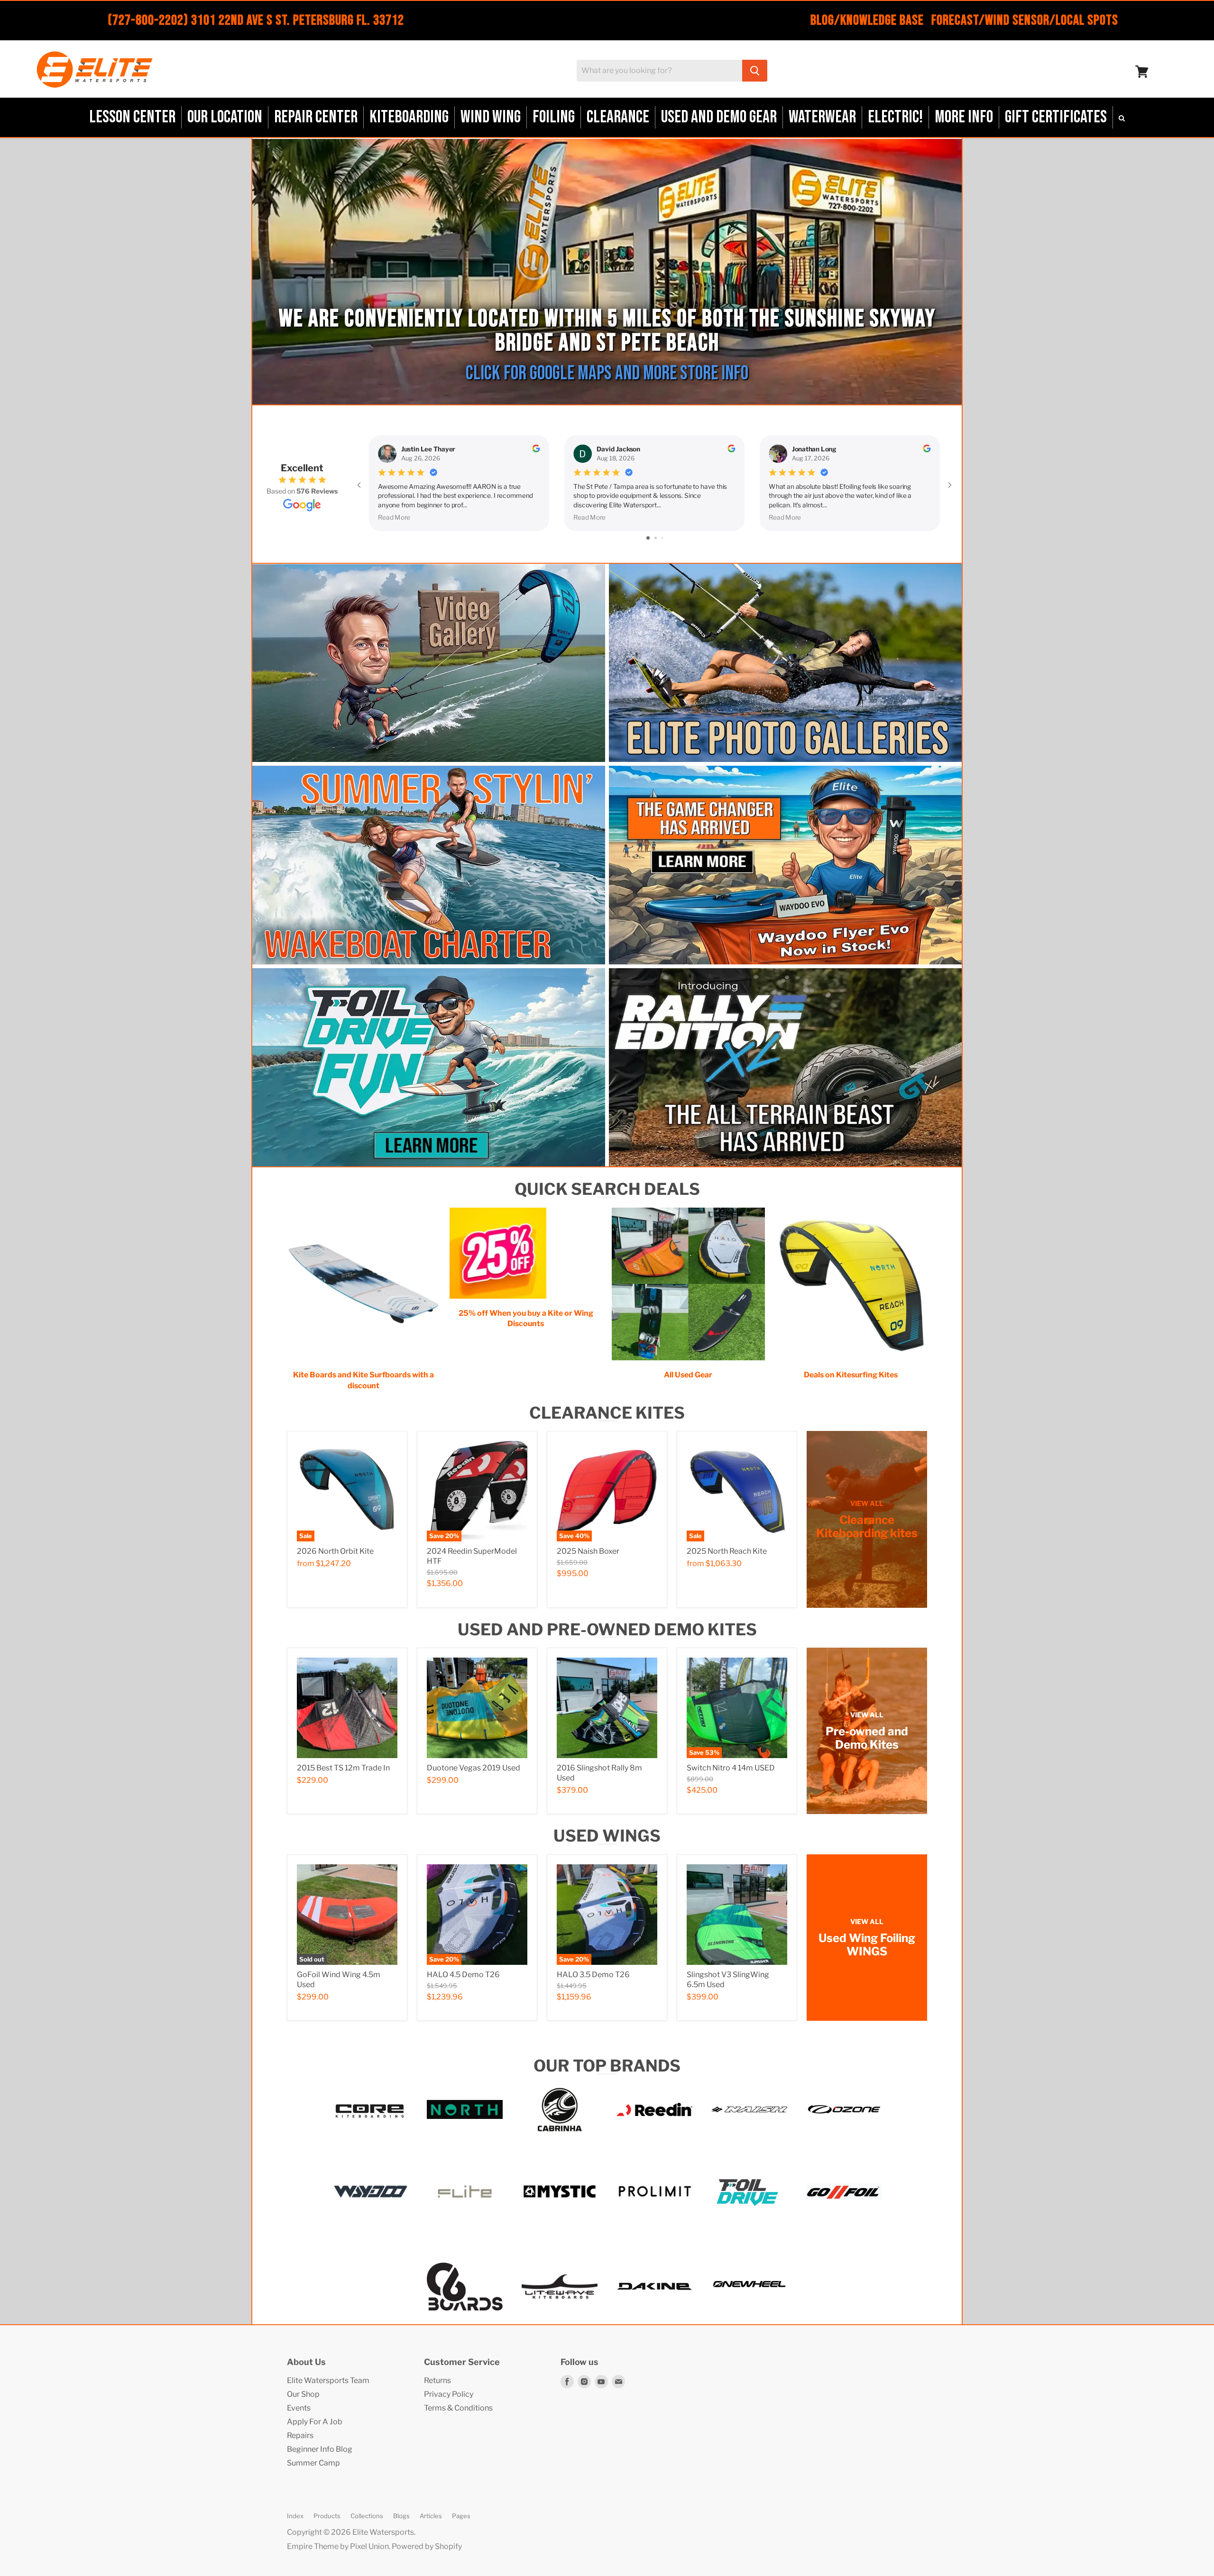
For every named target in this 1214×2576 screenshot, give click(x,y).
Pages (461, 2516)
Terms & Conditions (458, 2408)
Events (299, 2408)
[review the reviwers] (536, 449)
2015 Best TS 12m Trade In (343, 1768)
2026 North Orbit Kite (335, 1551)
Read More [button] (394, 517)
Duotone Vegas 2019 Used (474, 1768)
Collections (367, 2516)
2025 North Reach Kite (727, 1551)
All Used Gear (688, 1375)
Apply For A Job (315, 2422)
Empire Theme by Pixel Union (338, 2546)
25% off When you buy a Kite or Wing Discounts (526, 1318)
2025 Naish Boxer (588, 1551)
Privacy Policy (449, 2394)
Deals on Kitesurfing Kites (851, 1375)
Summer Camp (313, 2463)
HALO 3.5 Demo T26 (593, 1975)
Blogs (401, 2516)
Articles (431, 2516)
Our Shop (303, 2394)
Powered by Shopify (427, 2546)
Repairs (300, 2435)
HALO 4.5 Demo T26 (463, 1975)
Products (327, 2516)
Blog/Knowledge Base (867, 20)
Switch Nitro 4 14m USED (731, 1768)
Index (295, 2516)
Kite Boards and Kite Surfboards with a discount (363, 1380)
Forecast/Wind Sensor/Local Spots (1025, 20)
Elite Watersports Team (328, 2380)
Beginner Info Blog (320, 2449)
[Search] (755, 71)
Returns (437, 2380)
